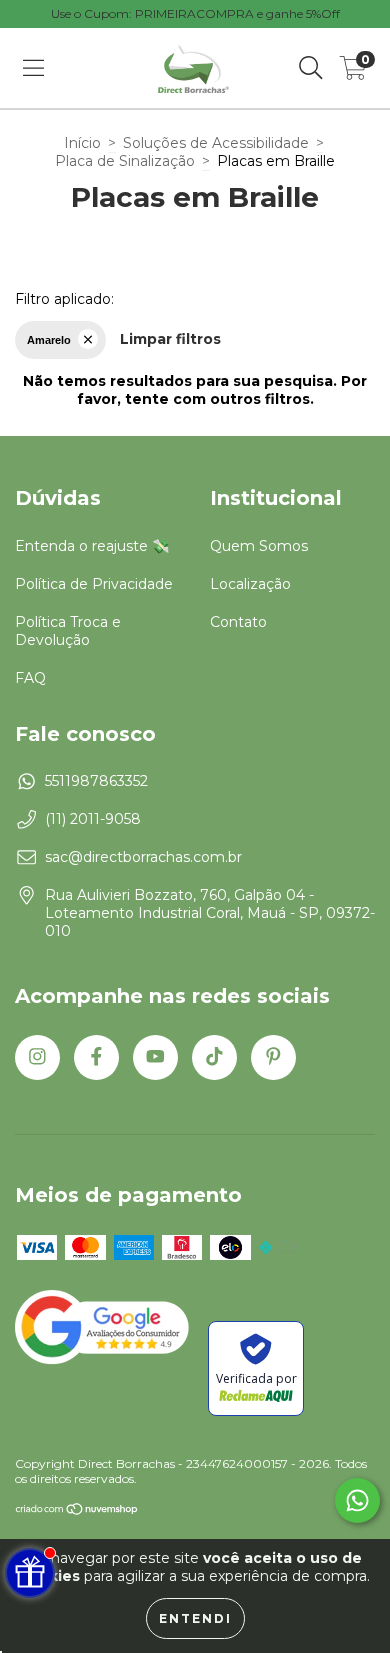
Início (82, 143)
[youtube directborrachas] (155, 1057)
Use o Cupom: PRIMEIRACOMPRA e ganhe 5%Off (195, 13)
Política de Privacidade (94, 584)
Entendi (195, 1618)
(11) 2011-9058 (93, 819)
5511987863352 (96, 781)
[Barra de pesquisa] (311, 68)
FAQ (30, 678)
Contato (238, 622)
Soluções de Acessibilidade (216, 143)
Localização (250, 584)
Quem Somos (259, 546)
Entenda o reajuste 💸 (92, 546)
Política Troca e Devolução (68, 631)
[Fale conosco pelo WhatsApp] (357, 1500)
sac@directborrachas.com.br (143, 857)
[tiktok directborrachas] (214, 1057)
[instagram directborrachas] (37, 1057)
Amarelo (49, 340)
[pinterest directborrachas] (273, 1057)
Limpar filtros (170, 339)
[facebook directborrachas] (96, 1057)
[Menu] (33, 68)
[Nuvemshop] (77, 1511)
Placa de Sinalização (125, 161)
